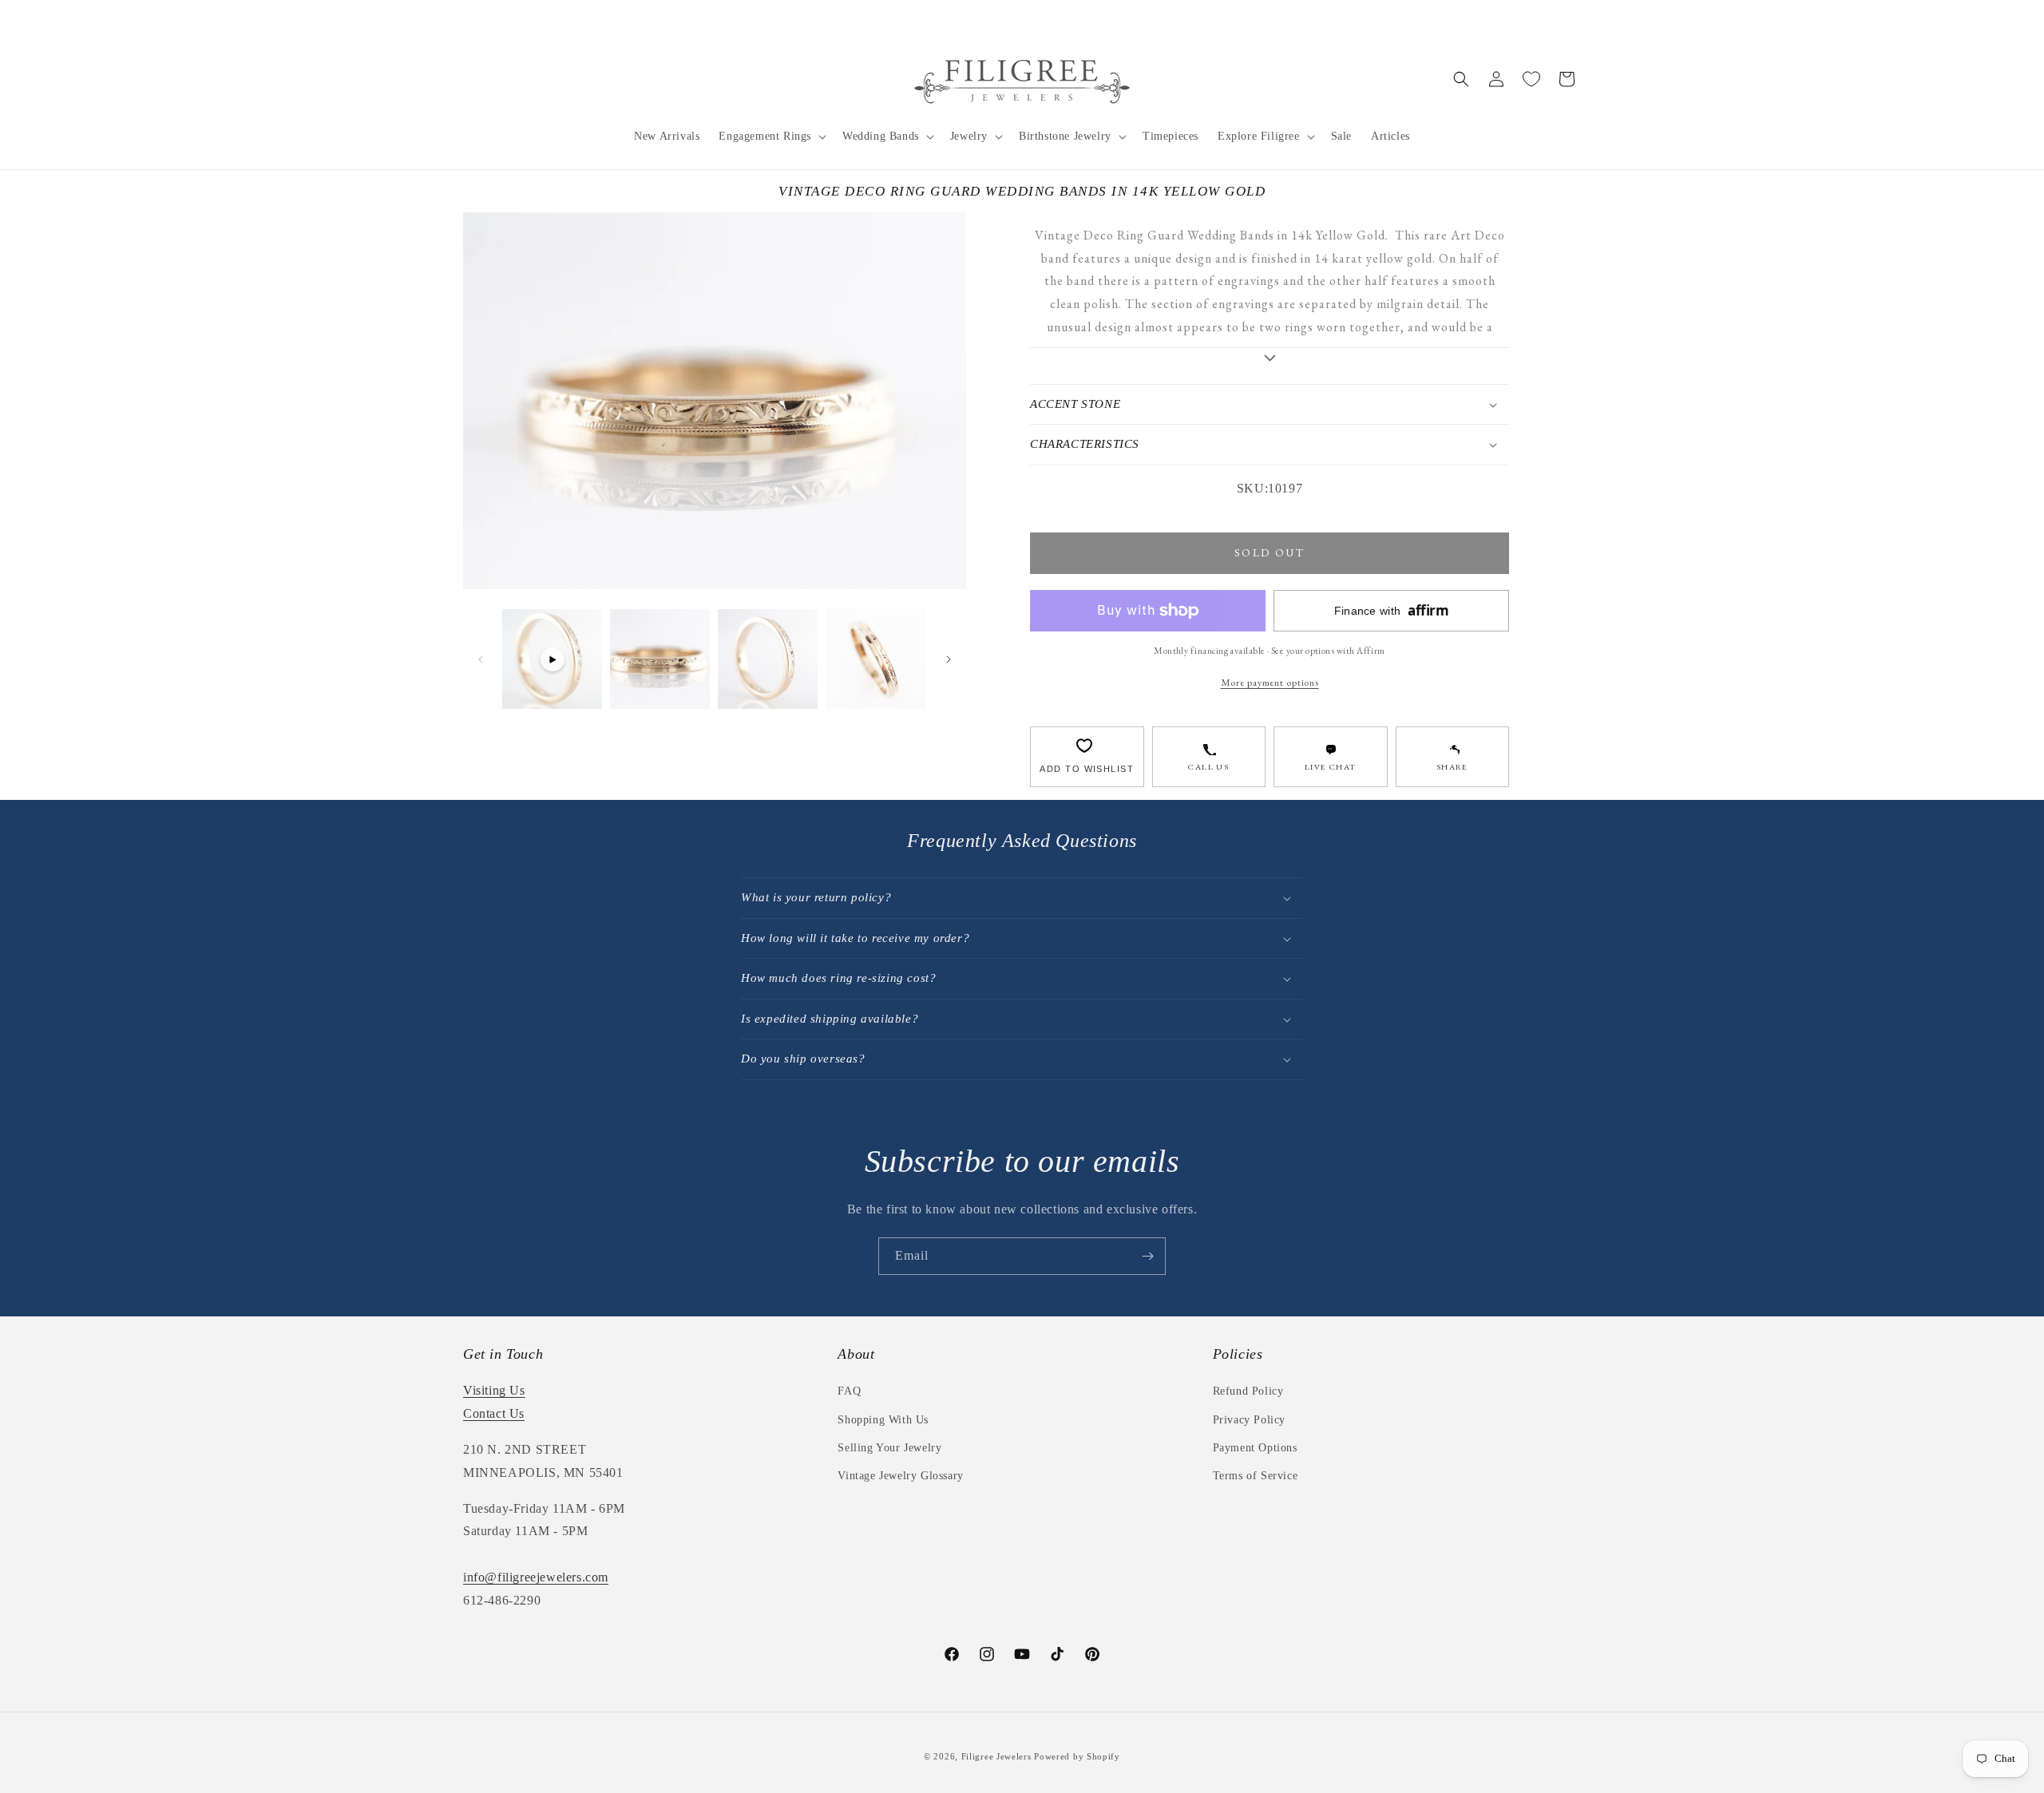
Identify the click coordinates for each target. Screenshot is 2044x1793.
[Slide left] (481, 659)
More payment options (1270, 682)
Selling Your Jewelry (889, 1448)
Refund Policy (1248, 1391)
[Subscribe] (1147, 1256)
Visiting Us (494, 1390)
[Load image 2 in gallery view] (768, 659)
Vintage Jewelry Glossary (900, 1476)
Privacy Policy (1249, 1420)
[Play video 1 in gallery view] (552, 659)
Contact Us (494, 1413)
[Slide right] (949, 659)
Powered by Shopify (1077, 1756)
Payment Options (1255, 1448)
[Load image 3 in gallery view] (875, 659)
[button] (771, 137)
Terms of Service (1256, 1476)
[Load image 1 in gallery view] (660, 659)
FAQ (849, 1391)
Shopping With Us (883, 1420)
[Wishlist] (1531, 79)
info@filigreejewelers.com (536, 1577)
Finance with (1392, 610)
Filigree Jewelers (996, 1756)
